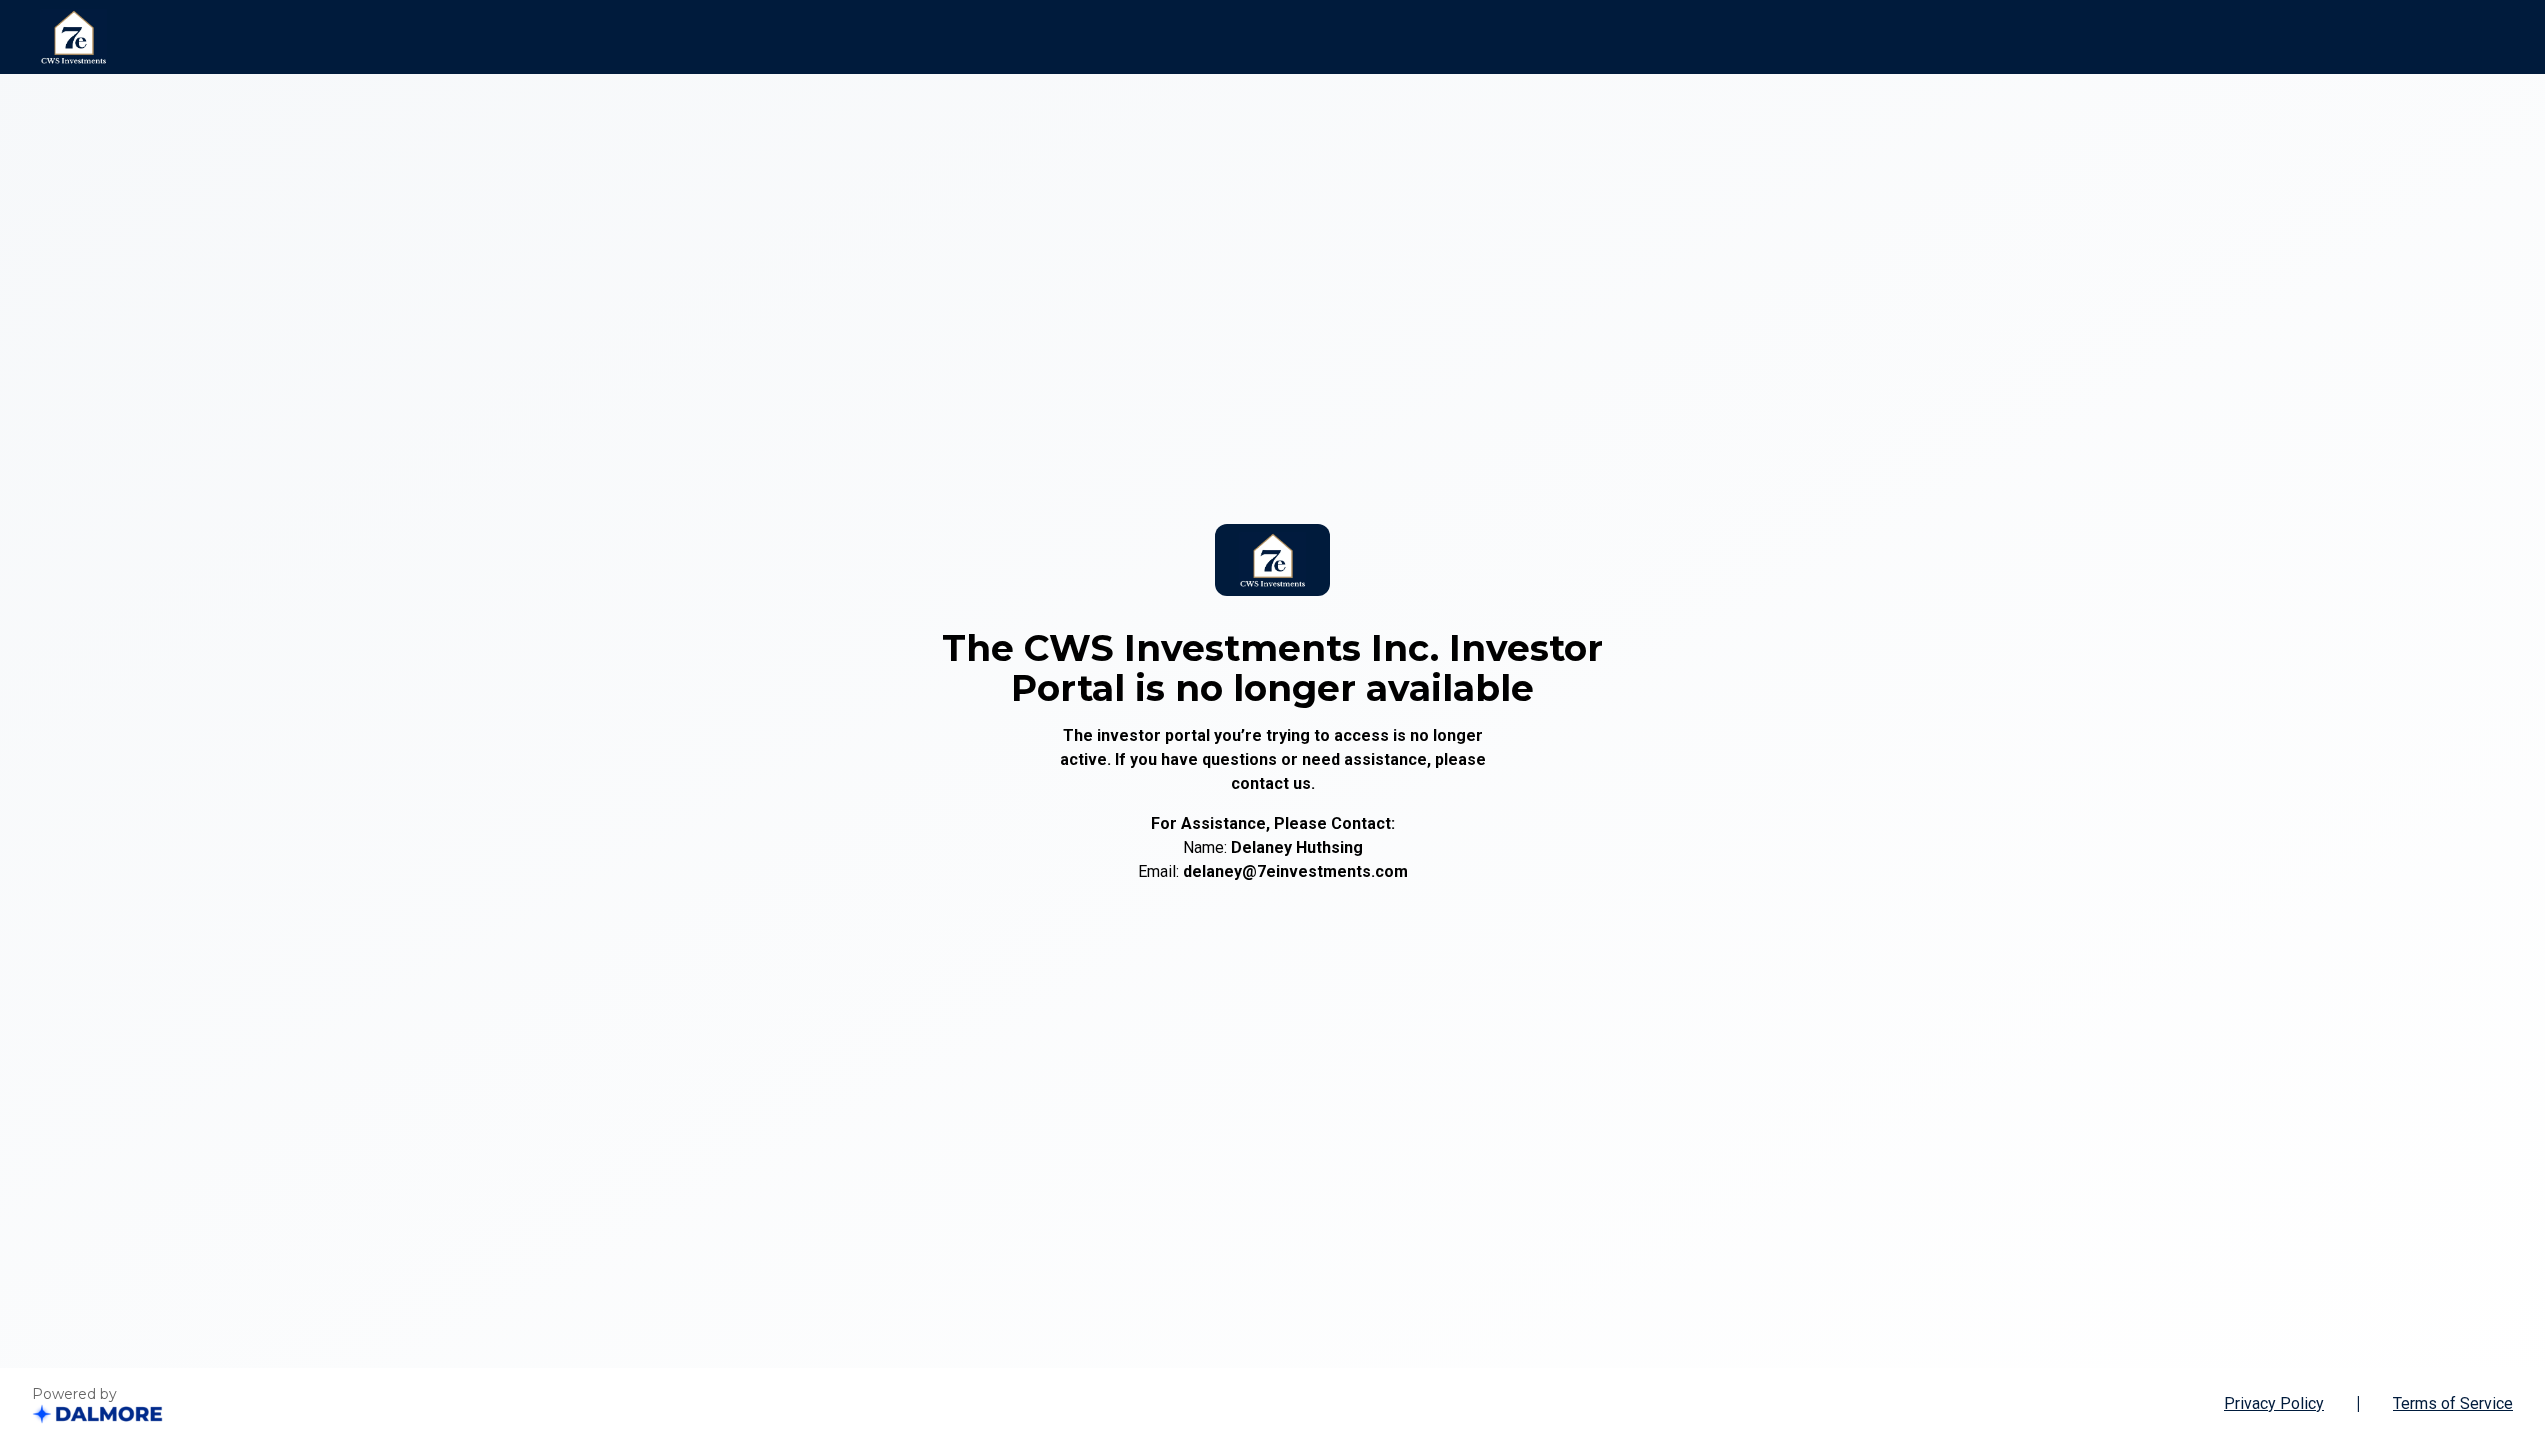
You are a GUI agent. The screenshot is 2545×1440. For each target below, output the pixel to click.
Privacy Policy (2274, 1403)
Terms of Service (2453, 1403)
